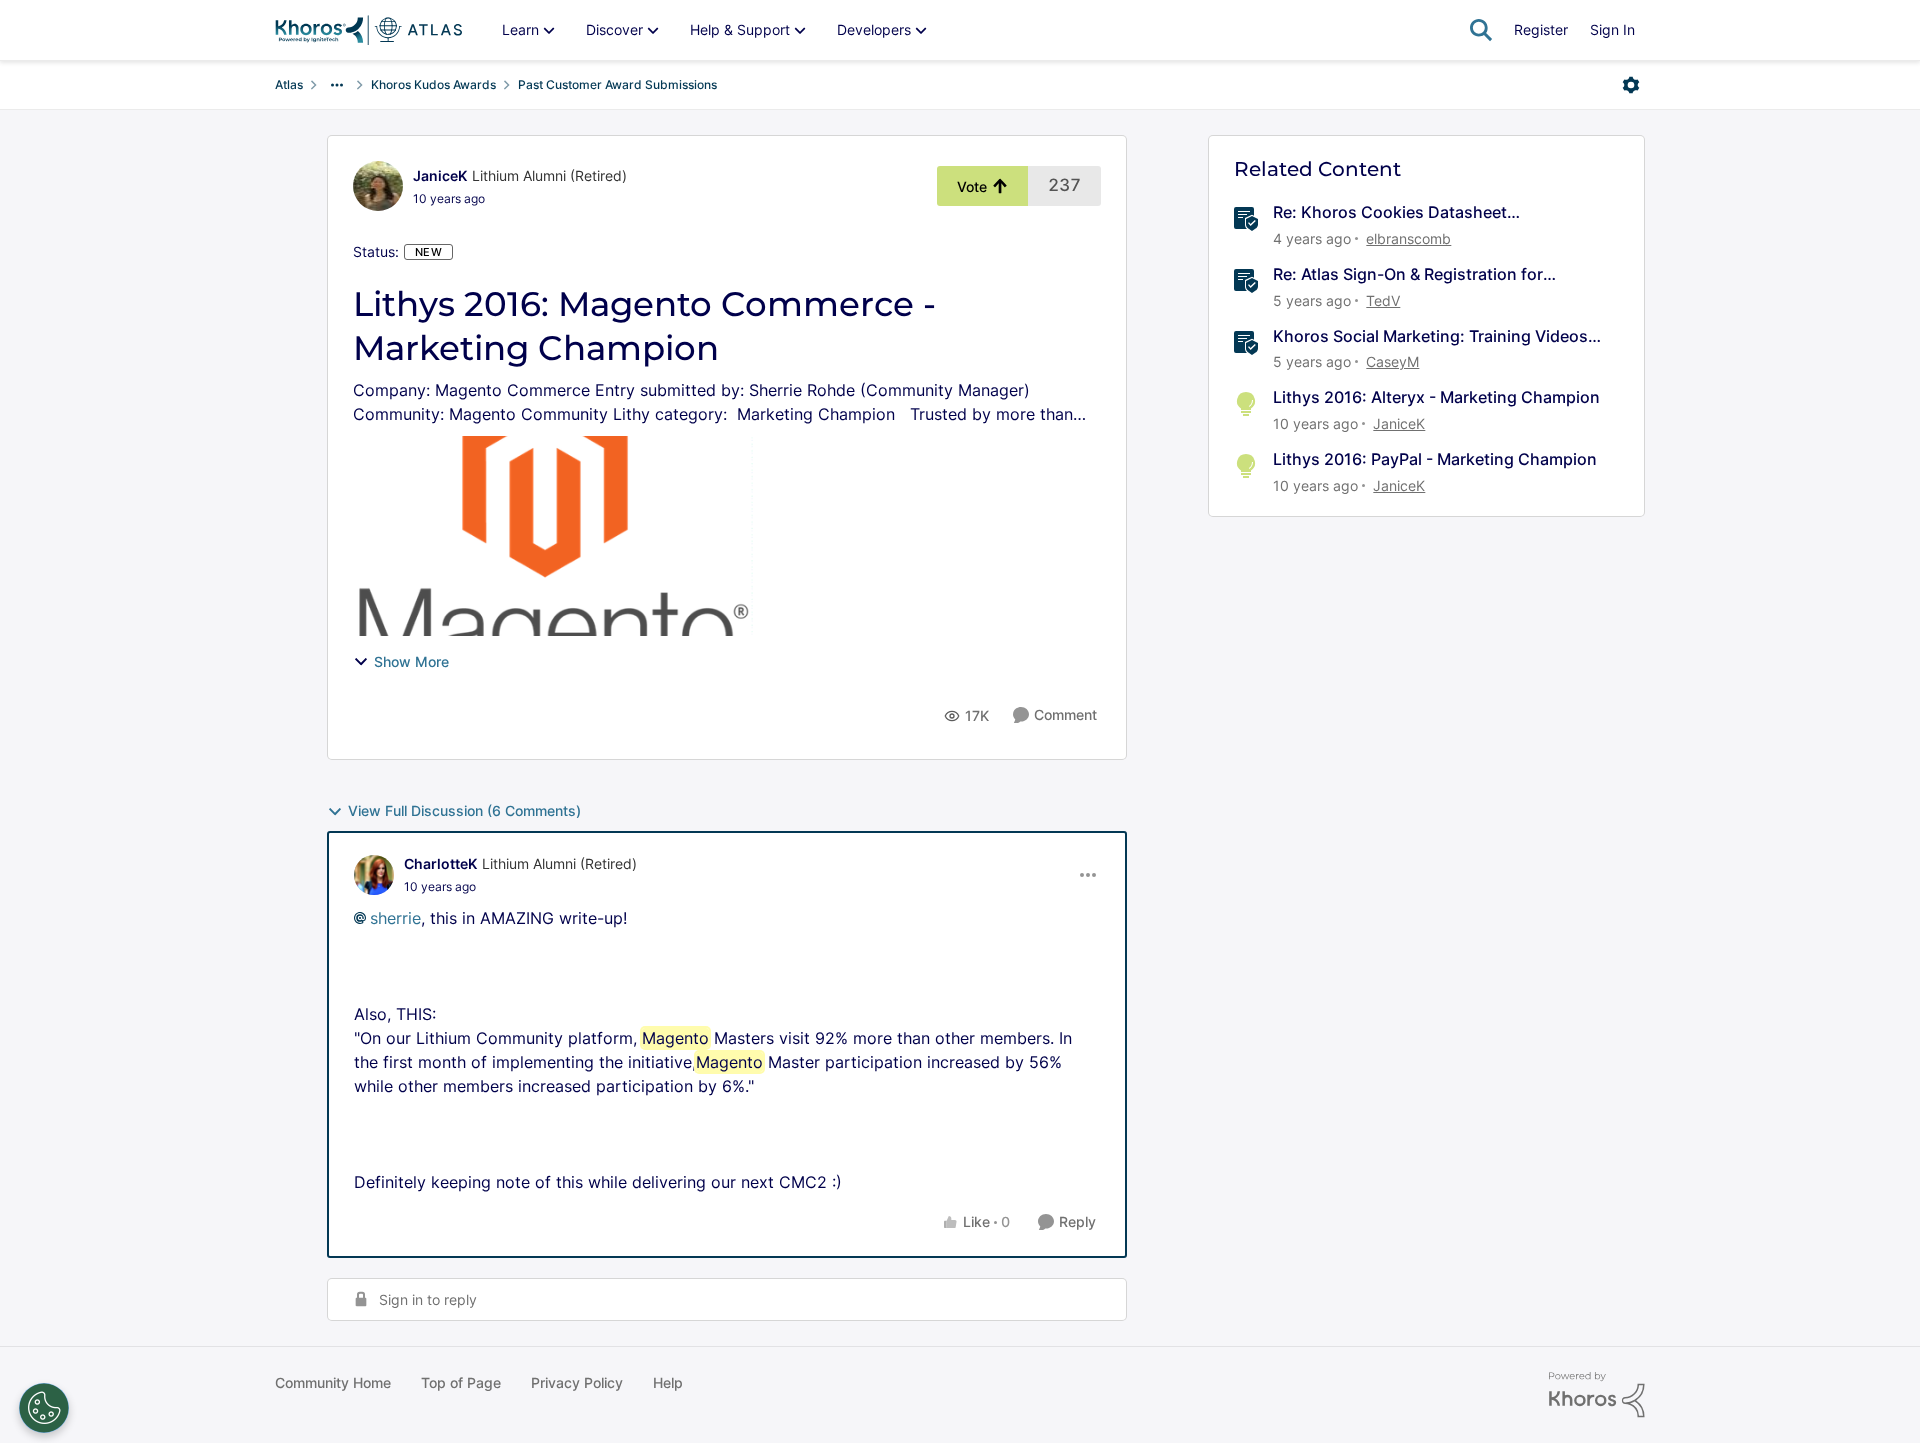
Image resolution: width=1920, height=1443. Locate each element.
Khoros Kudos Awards (433, 84)
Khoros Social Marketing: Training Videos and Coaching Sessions (1430, 336)
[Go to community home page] (368, 30)
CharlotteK (440, 863)
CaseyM (1392, 361)
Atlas (289, 84)
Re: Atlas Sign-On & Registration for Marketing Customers (1408, 274)
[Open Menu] (1631, 85)
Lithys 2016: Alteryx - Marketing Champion (1436, 397)
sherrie (395, 918)
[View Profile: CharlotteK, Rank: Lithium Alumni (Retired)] (374, 875)
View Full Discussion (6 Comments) (464, 810)
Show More (411, 661)
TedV (1383, 300)
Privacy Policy (577, 1382)
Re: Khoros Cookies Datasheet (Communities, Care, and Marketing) (1412, 212)
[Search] (1481, 30)
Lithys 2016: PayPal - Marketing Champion (1435, 459)
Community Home (333, 1382)
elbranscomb (1408, 238)
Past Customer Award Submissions (617, 84)
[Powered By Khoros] (1597, 1395)
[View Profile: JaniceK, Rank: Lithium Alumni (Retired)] (378, 186)
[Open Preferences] (44, 1408)
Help (668, 1382)
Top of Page (461, 1382)
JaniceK (440, 175)
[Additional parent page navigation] (337, 85)
